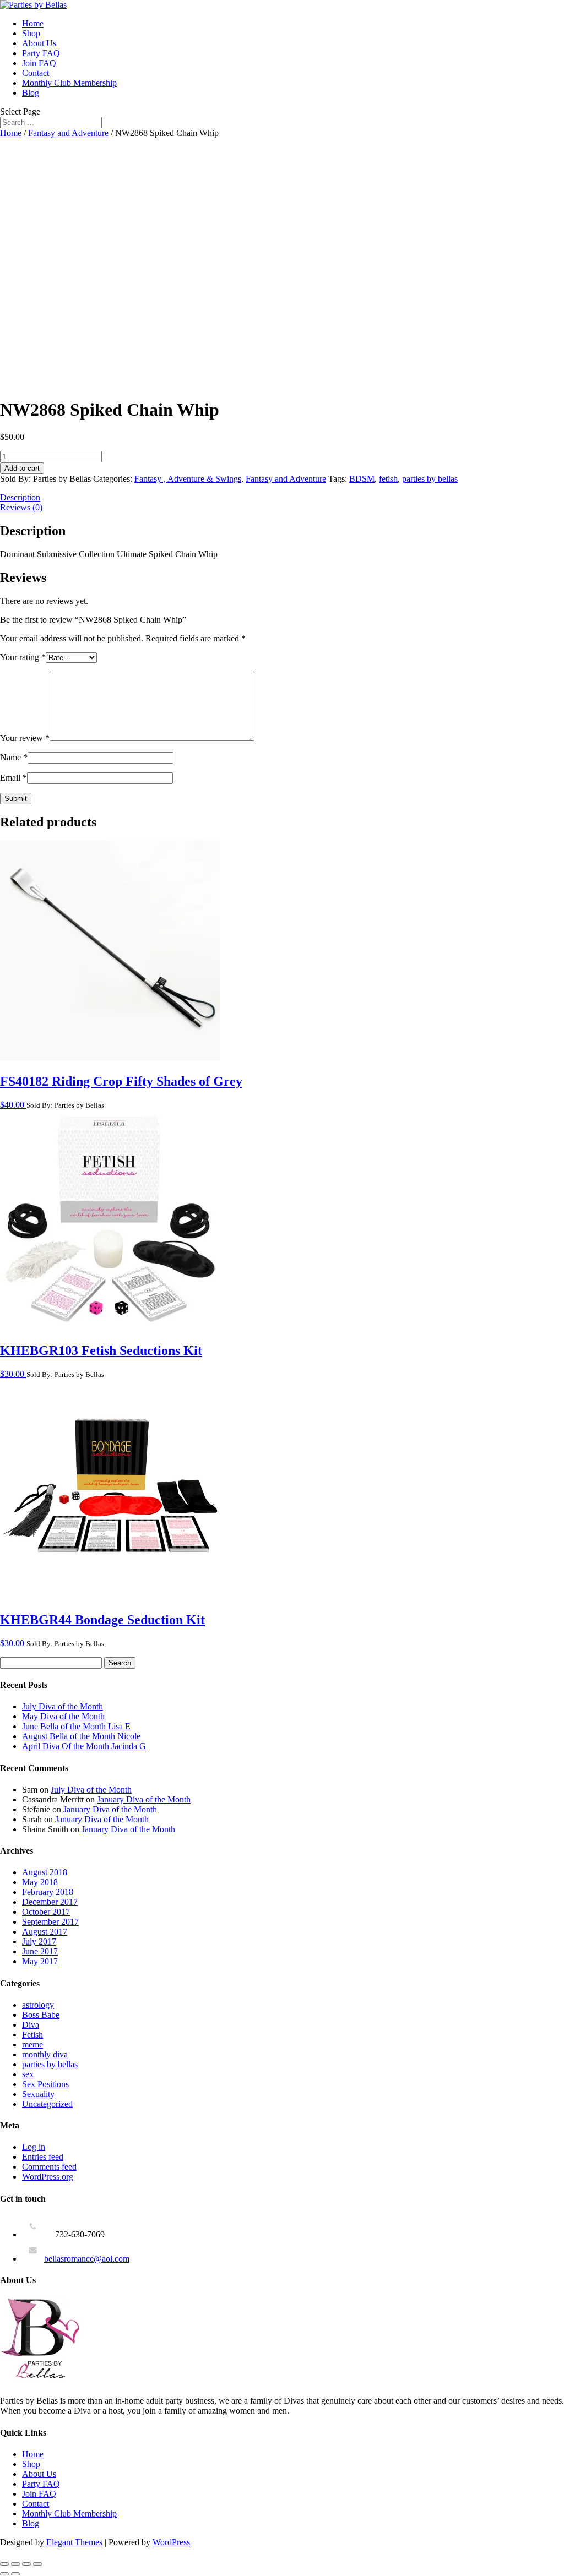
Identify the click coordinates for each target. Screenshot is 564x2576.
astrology (38, 2005)
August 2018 (45, 1872)
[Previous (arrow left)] (4, 2574)
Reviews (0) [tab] (21, 507)
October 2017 (46, 1912)
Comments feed (49, 2167)
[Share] (26, 2564)
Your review (25, 738)
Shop (31, 33)
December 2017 (50, 1902)
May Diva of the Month (63, 1716)
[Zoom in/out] (4, 2564)
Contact (36, 73)
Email (13, 778)
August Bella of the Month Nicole (81, 1736)
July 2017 (39, 1941)
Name (14, 757)
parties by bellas (430, 479)
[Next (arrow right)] (15, 2574)
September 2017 (50, 1922)
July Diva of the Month (63, 1706)
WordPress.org (48, 2177)
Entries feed (43, 2157)
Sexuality (38, 2094)
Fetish (32, 2035)
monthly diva (45, 2054)
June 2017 (40, 1951)
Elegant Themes (74, 2542)
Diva (31, 2025)
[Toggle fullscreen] (15, 2564)
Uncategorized (47, 2104)
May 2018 (40, 1882)
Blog (31, 93)
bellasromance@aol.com (87, 2259)
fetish (388, 479)
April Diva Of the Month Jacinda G (84, 1746)
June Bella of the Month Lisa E (76, 1726)
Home (33, 23)
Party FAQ (41, 53)
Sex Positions (45, 2084)
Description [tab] (20, 497)
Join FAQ (39, 63)
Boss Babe (41, 2015)
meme (32, 2044)
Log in (34, 2147)
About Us (39, 43)
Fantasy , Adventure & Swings (188, 479)
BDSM (362, 479)
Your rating (23, 657)
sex (28, 2074)
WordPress (171, 2542)
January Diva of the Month (144, 1799)
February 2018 (48, 1892)
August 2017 (45, 1932)
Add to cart (22, 468)
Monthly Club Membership (69, 83)
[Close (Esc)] (37, 2564)
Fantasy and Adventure (68, 133)
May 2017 (40, 1961)
